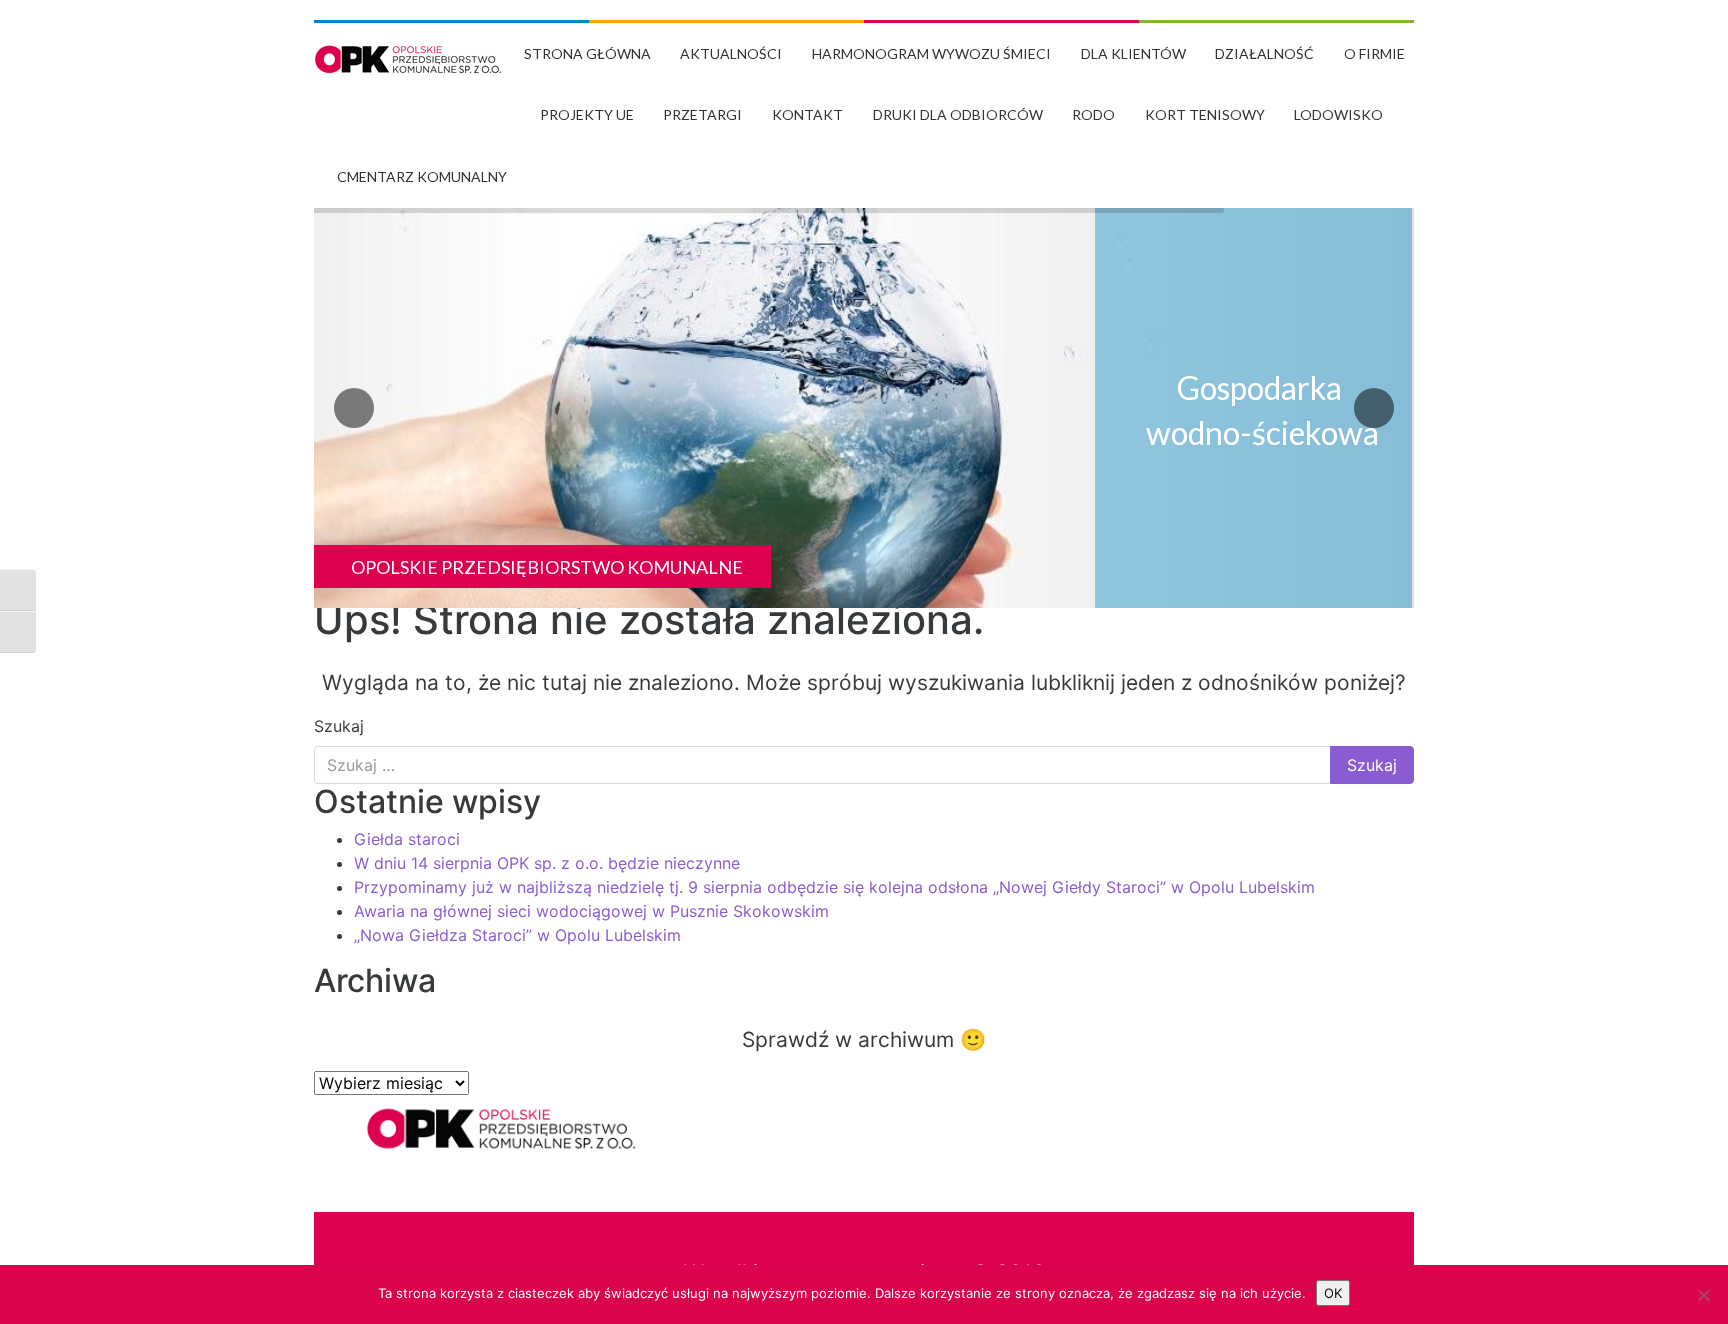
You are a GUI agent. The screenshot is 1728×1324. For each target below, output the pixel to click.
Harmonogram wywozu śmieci (931, 53)
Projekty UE (587, 114)
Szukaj (339, 726)
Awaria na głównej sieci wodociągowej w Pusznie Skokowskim (591, 911)
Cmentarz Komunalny (422, 176)
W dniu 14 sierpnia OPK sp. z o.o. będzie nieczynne (547, 863)
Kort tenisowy (1205, 114)
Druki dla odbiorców (958, 114)
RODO (1093, 114)
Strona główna (587, 53)
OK (1333, 1293)
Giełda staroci (407, 839)
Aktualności (731, 53)
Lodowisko (1338, 114)
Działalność (1264, 53)
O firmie (1374, 53)
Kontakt (807, 114)
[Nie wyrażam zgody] (1703, 1295)
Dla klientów (1133, 53)
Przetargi (702, 114)
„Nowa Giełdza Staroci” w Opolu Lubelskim (517, 935)
